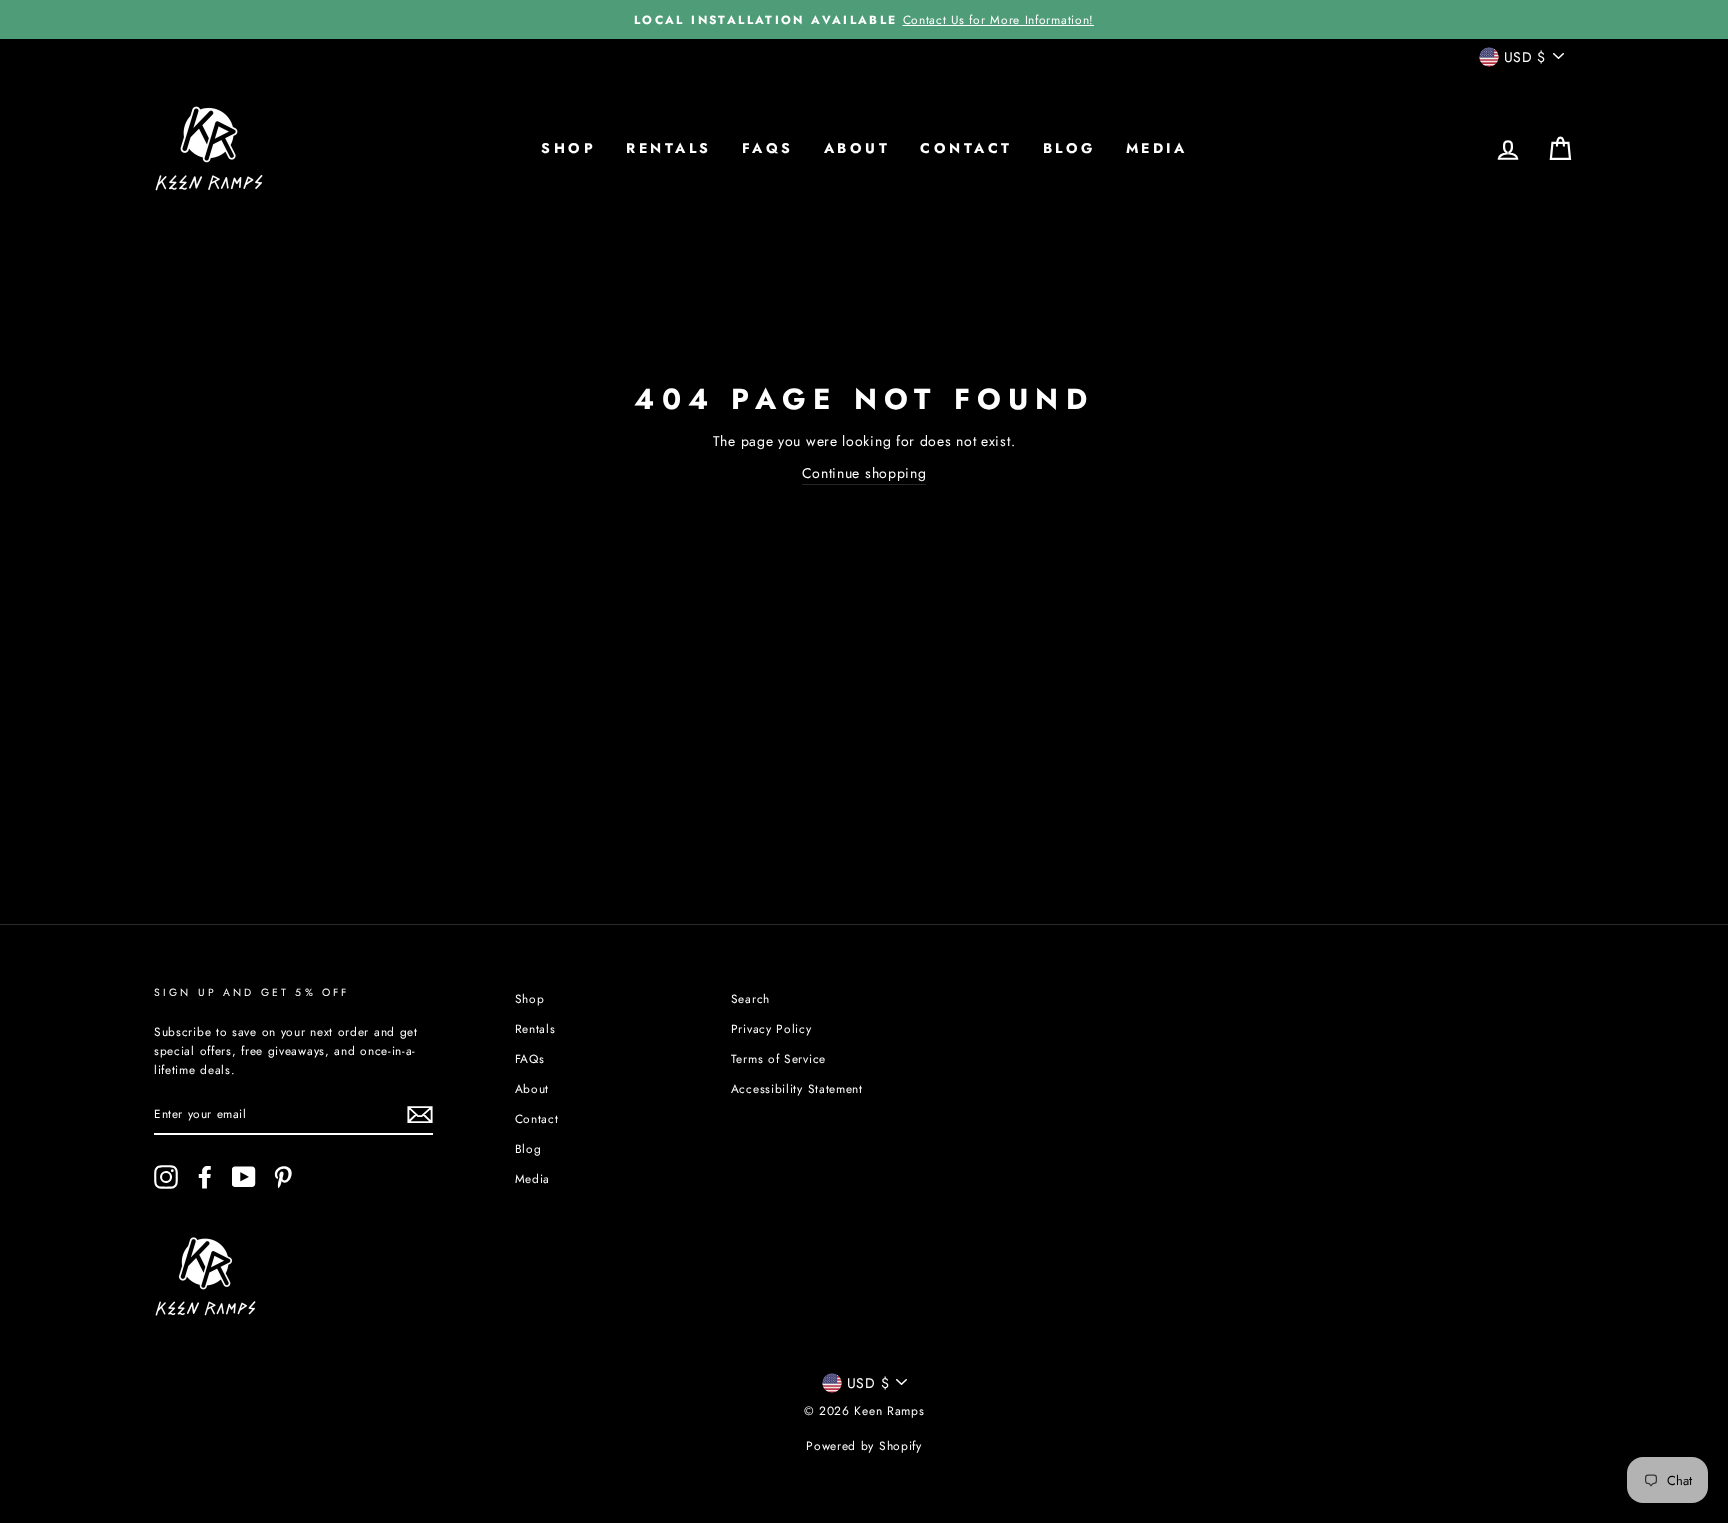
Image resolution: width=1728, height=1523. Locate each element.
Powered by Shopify (864, 1446)
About (857, 148)
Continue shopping (864, 473)
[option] (864, 19)
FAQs (768, 148)
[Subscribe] (420, 1114)
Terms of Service (778, 1058)
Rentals (669, 148)
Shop (568, 148)
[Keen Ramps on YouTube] (244, 1177)
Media (1157, 148)
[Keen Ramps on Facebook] (205, 1177)
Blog (1069, 148)
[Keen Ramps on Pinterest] (283, 1177)
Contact (966, 148)
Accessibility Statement (797, 1088)
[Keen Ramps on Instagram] (166, 1177)
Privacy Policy (771, 1028)
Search (750, 998)
